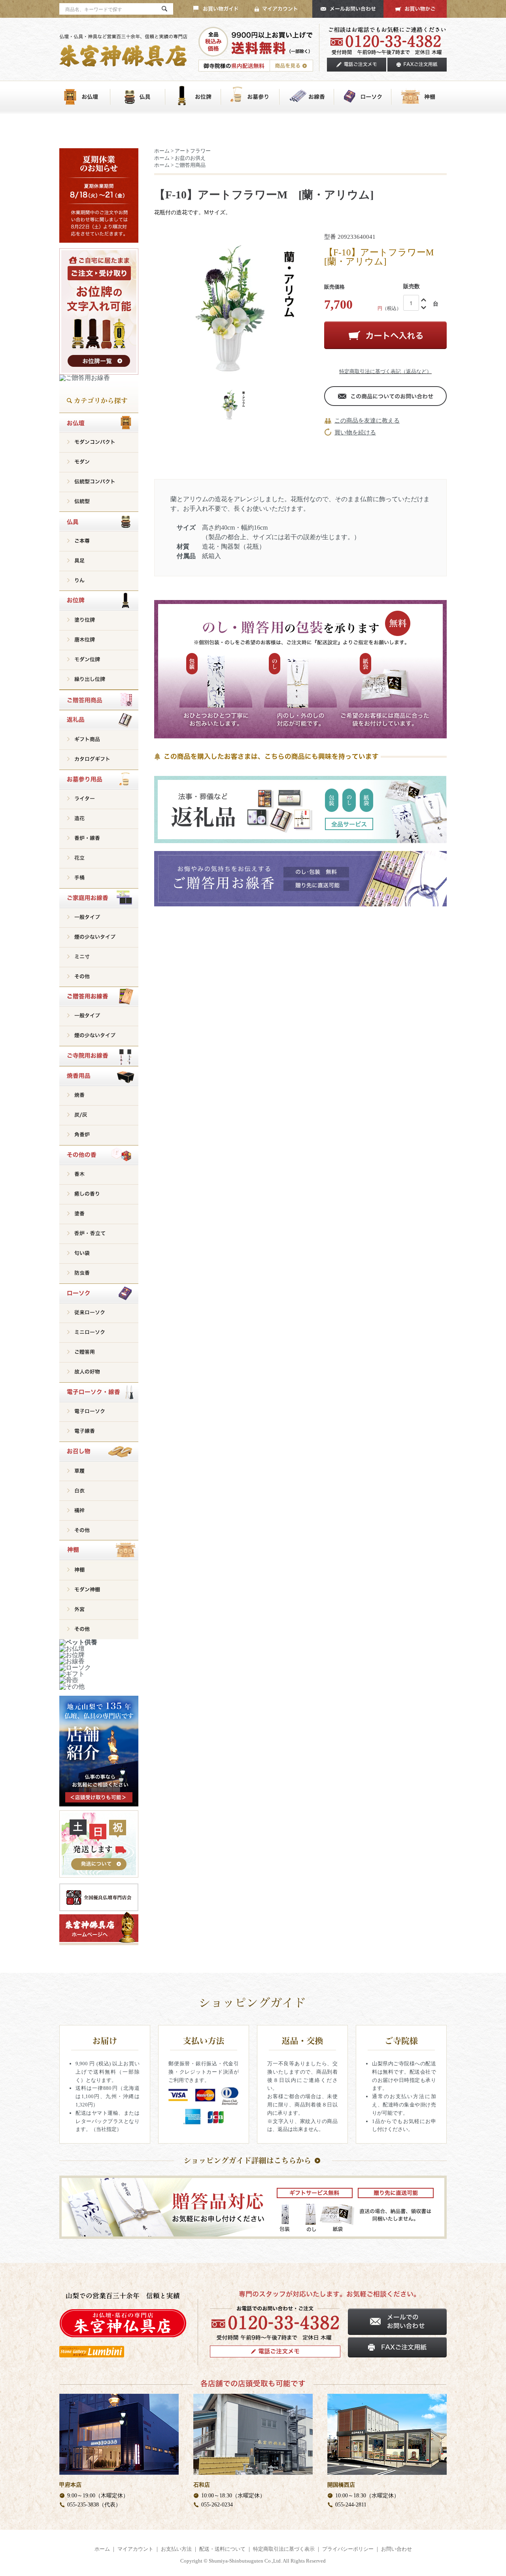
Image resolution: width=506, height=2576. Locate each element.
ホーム (162, 151)
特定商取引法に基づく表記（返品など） (385, 371)
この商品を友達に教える (367, 421)
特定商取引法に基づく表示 (284, 2549)
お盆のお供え (190, 158)
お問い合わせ (396, 2549)
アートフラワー (193, 151)
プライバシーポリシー (348, 2549)
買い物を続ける (355, 432)
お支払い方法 (176, 2549)
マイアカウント (135, 2549)
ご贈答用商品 (190, 165)
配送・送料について (222, 2549)
